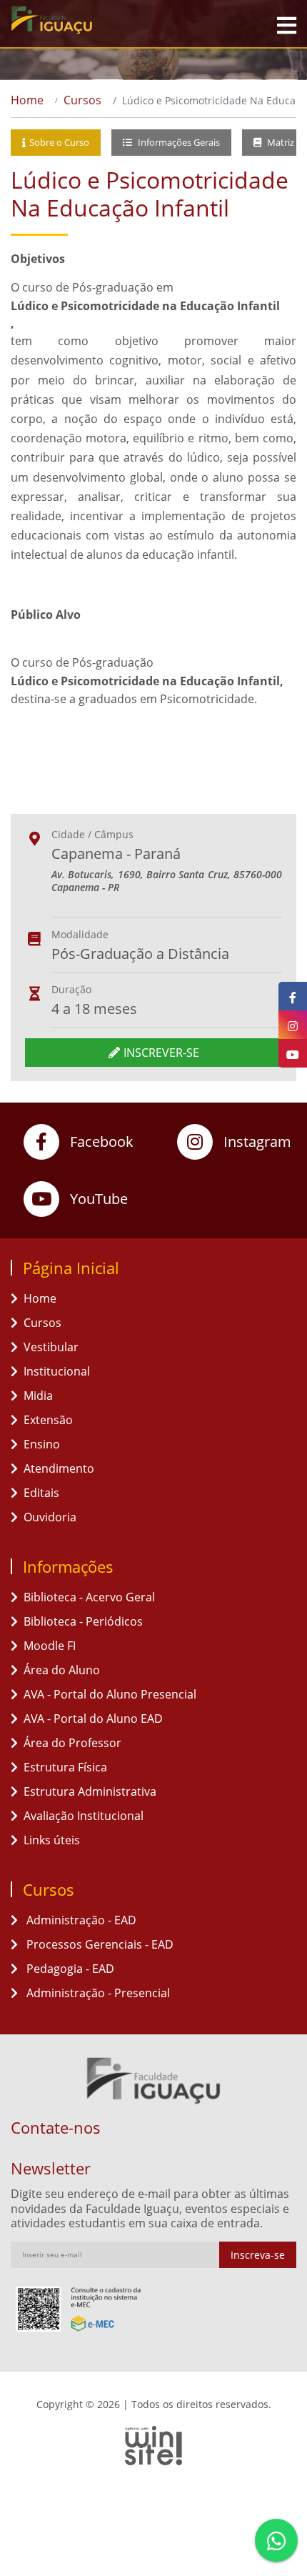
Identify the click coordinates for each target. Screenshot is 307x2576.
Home (27, 100)
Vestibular (51, 1347)
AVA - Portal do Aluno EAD (93, 1719)
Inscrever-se (161, 1053)
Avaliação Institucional (84, 1816)
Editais (41, 1493)
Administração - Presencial (97, 1993)
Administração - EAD (80, 1920)
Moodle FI (50, 1646)
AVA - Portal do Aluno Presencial (110, 1694)
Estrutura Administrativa (90, 1791)
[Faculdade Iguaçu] (90, 20)
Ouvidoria (50, 1517)
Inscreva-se (258, 2255)
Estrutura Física (65, 1767)
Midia (38, 1396)
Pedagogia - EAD (69, 1969)
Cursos (82, 100)
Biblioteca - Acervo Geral (89, 1597)
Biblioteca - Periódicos (83, 1621)
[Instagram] (293, 1025)
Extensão (48, 1420)
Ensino (42, 1444)
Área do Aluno (62, 1670)
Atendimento (59, 1468)
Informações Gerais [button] (178, 142)
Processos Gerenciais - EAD (99, 1944)
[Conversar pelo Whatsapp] (276, 2540)
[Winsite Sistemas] (153, 2445)
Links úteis (52, 1840)
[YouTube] (293, 1053)
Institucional (57, 1371)
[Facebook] (293, 996)
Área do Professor (72, 1743)
